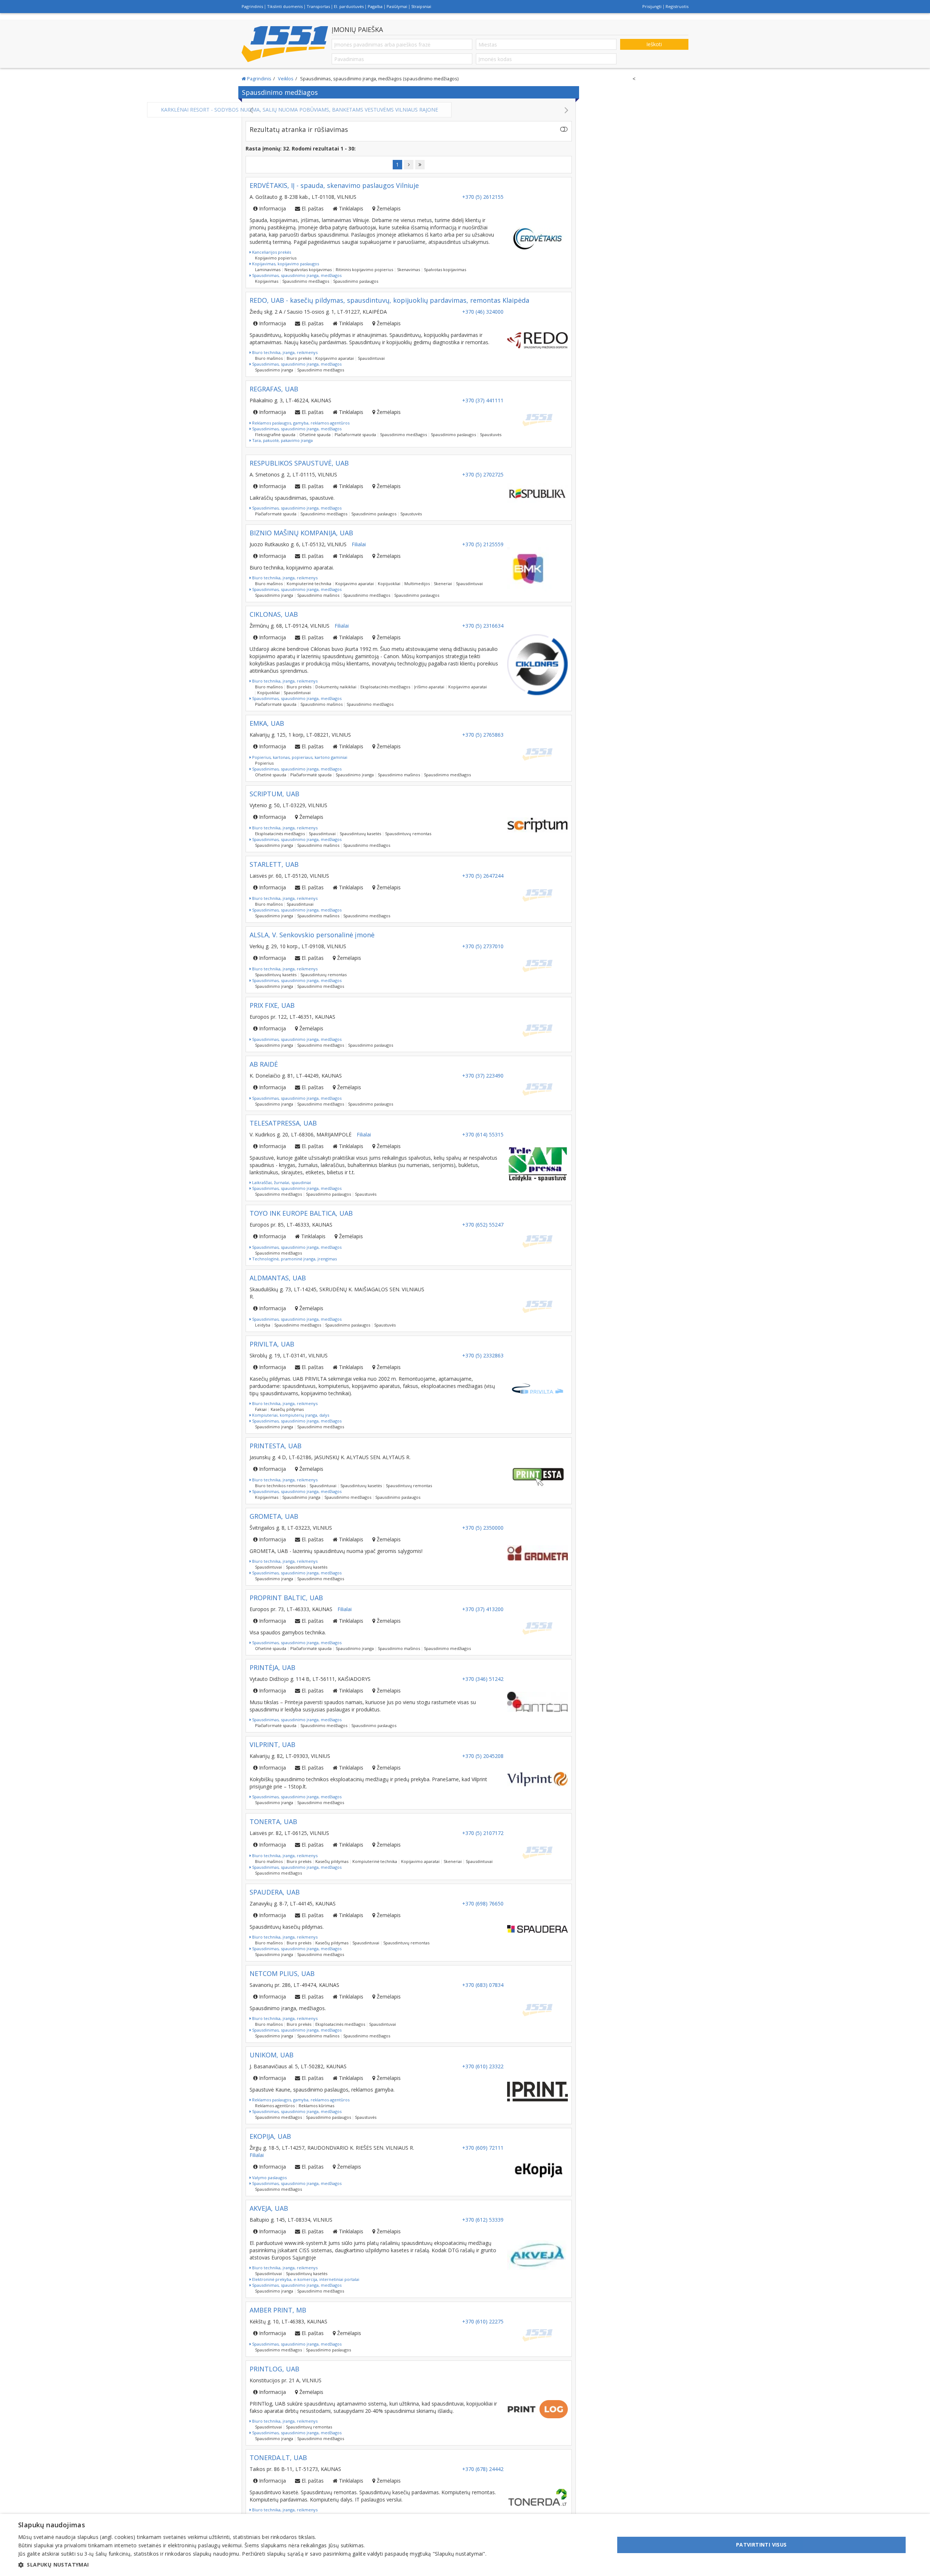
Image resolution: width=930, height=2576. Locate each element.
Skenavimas (409, 277)
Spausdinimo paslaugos (356, 288)
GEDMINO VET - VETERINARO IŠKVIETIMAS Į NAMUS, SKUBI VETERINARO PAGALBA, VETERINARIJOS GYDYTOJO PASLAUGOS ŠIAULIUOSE (409, 113)
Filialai (359, 552)
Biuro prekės (299, 365)
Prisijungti (652, 6)
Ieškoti (654, 44)
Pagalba (375, 6)
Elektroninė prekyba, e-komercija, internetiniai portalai (305, 2287)
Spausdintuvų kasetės (360, 841)
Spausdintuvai (371, 365)
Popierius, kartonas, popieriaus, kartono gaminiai (299, 764)
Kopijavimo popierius (276, 265)
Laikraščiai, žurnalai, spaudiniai (281, 1190)
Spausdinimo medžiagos (306, 288)
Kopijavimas (267, 288)
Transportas (318, 6)
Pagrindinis (252, 6)
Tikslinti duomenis (285, 6)
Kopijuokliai (389, 591)
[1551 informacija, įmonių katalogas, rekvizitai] (285, 44)
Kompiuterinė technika (309, 591)
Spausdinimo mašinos (318, 602)
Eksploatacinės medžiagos (385, 694)
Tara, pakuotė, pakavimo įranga (282, 448)
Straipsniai (421, 6)
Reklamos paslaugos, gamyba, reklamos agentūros (300, 430)
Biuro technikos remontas (280, 1493)
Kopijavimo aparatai (335, 365)
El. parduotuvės (349, 6)
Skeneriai (443, 591)
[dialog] (465, 2545)
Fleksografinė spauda (275, 442)
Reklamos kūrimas (316, 2113)
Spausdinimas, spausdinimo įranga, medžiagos (296, 283)
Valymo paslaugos (269, 2185)
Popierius (264, 770)
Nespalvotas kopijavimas (308, 277)
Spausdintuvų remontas (408, 841)
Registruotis (677, 6)
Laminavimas (268, 277)
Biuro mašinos (269, 365)
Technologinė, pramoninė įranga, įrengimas (294, 1266)
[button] (252, 2565)
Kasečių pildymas (287, 1416)
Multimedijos (417, 591)
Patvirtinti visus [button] (761, 2545)
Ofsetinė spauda (315, 442)
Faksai (261, 1416)
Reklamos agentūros (275, 2113)
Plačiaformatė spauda (355, 442)
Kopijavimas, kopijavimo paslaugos (285, 271)
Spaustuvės (491, 442)
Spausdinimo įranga (274, 377)
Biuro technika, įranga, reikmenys (284, 360)
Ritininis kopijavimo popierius (364, 277)
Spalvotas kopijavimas (445, 277)
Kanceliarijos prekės (271, 259)
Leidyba (263, 1332)
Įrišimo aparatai (429, 694)
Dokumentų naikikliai (336, 694)
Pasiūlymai (397, 6)
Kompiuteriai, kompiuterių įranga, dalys (290, 1422)
